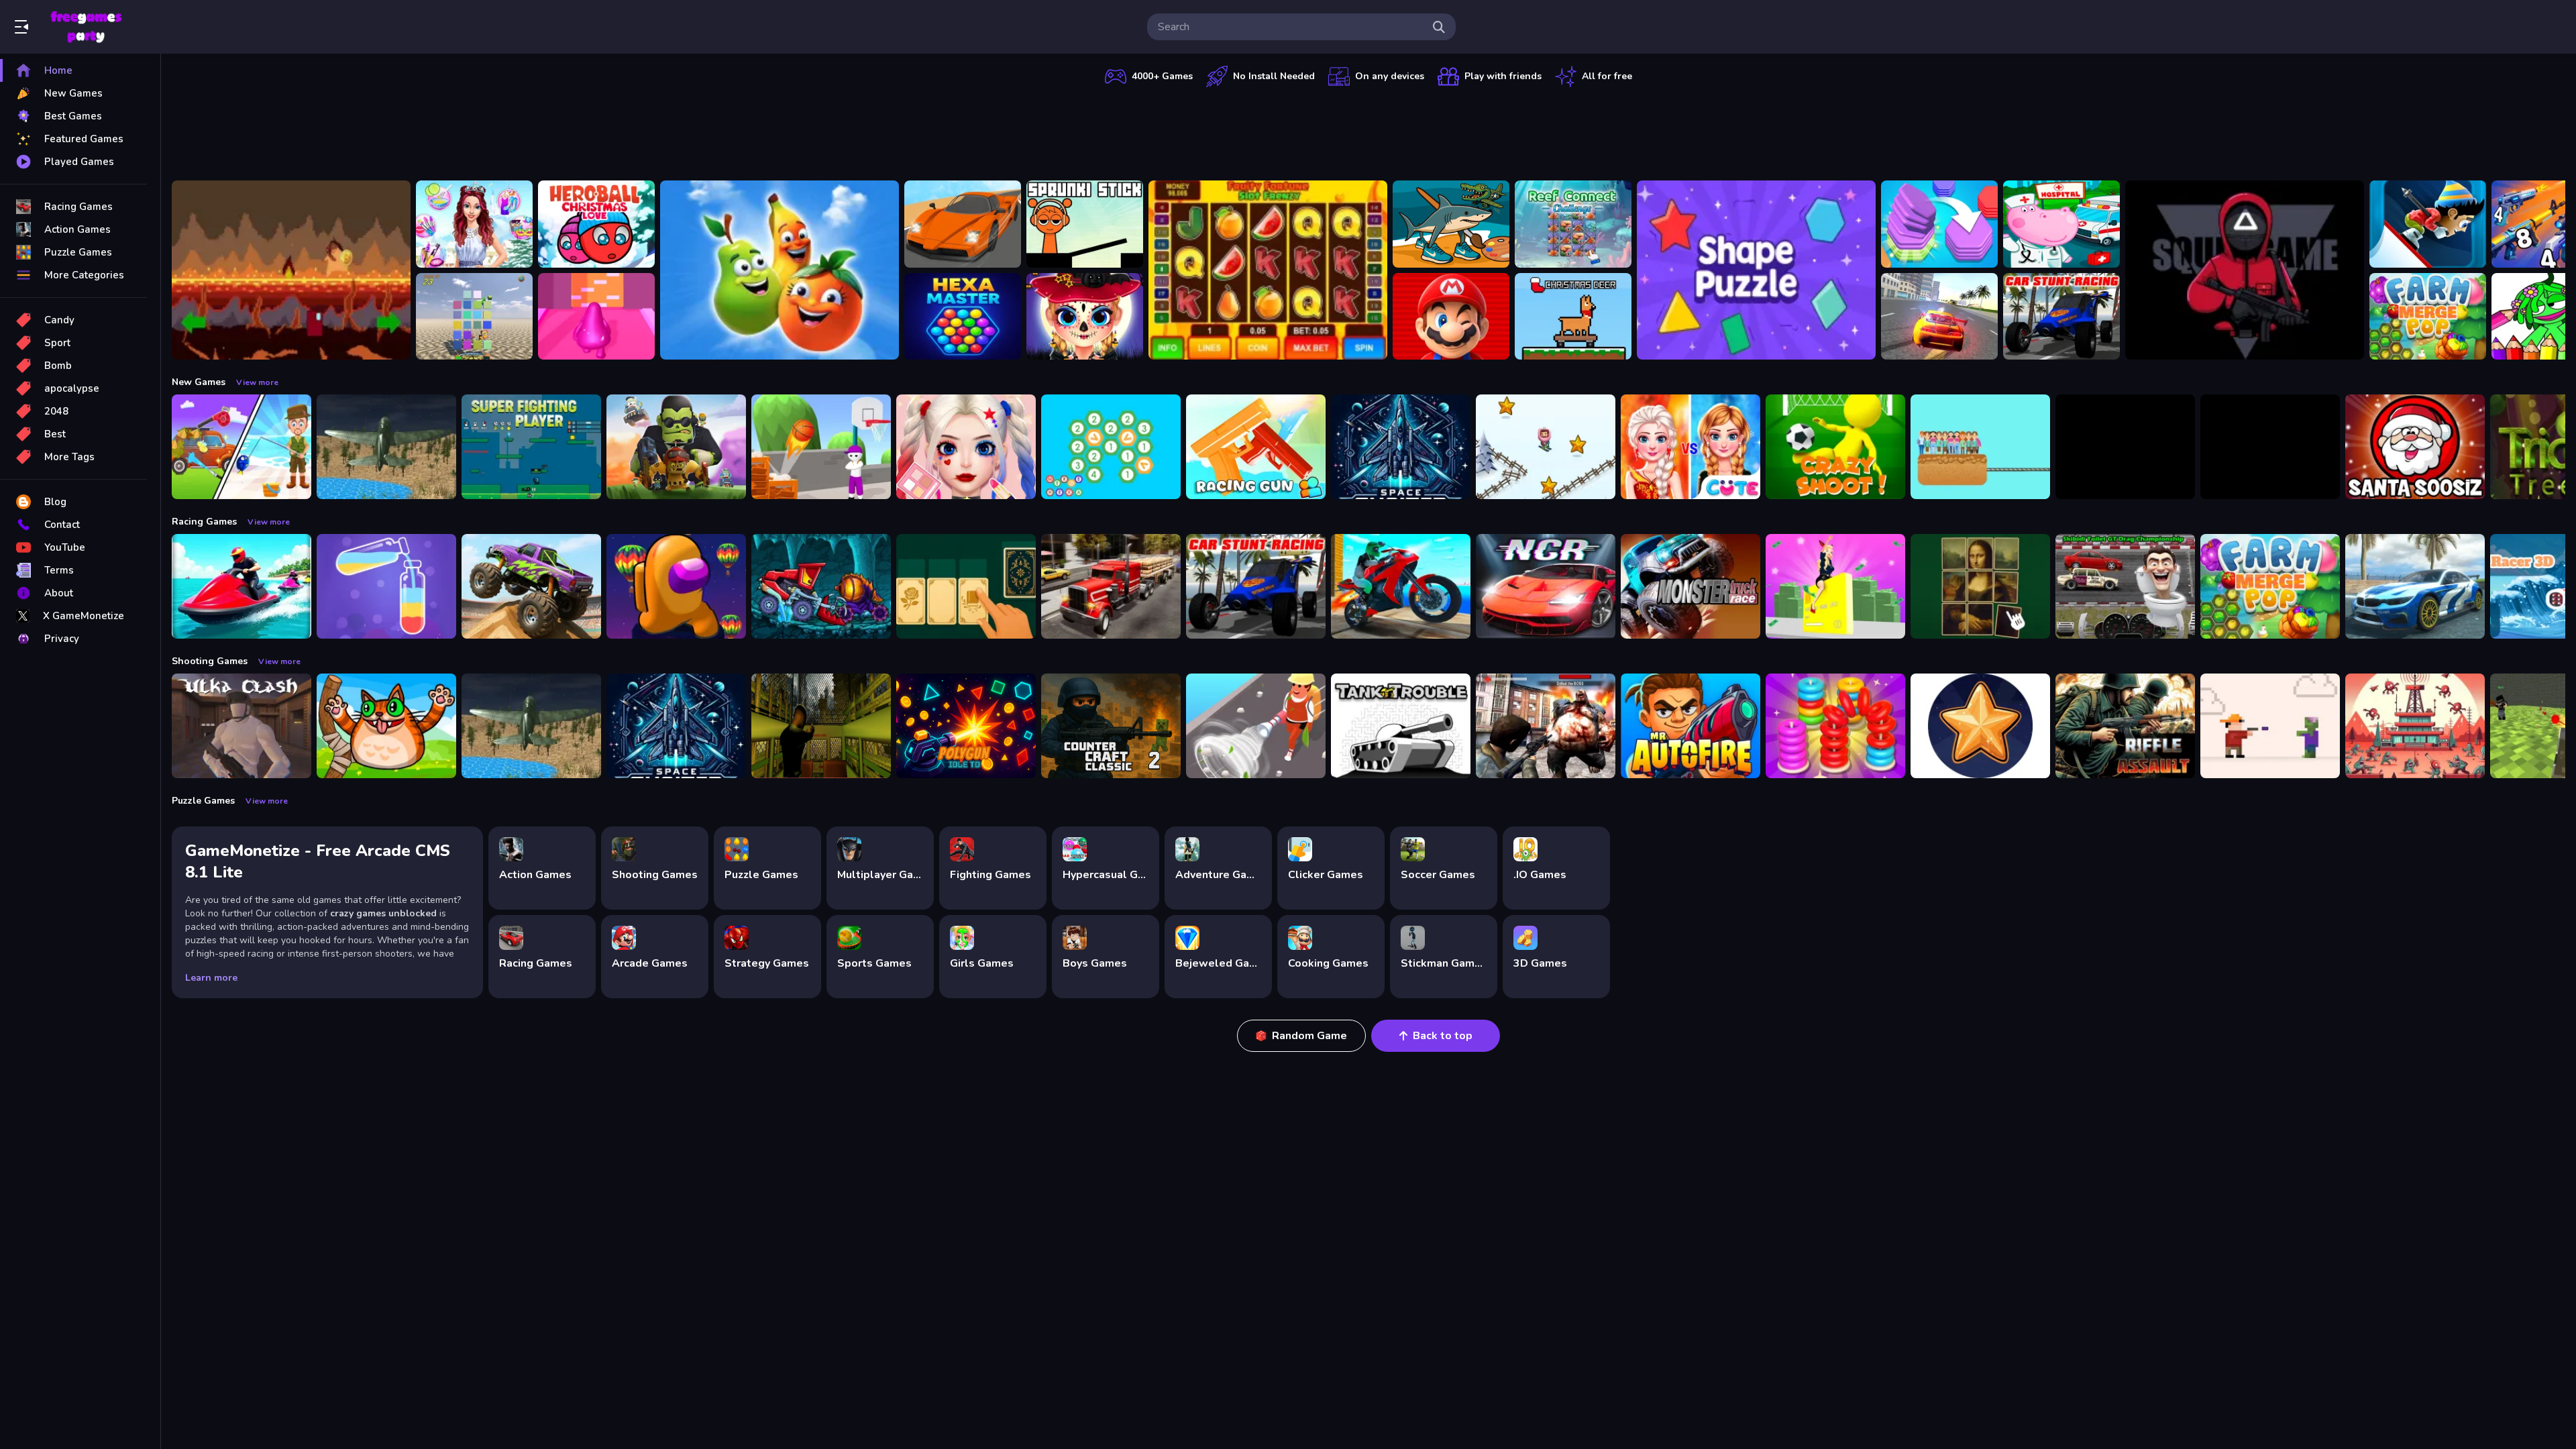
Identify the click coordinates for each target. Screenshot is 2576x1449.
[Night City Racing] (1546, 586)
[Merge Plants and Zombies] (676, 447)
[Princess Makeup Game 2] (966, 447)
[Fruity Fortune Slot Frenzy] (1268, 270)
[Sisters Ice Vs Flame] (1690, 447)
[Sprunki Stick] (1085, 224)
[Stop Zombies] (2270, 726)
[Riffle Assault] (2125, 726)
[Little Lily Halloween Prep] (1085, 317)
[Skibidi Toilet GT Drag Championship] (2125, 586)
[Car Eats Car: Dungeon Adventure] (821, 586)
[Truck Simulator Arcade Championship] (1111, 586)
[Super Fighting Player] (531, 447)
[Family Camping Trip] (241, 447)
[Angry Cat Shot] (386, 726)
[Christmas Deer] (1573, 317)
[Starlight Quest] (1980, 726)
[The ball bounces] (821, 447)
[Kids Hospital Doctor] (2061, 224)
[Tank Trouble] (1401, 726)
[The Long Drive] (963, 224)
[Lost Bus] (821, 726)
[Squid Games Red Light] (2245, 270)
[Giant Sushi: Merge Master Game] (2125, 447)
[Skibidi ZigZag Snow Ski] (1546, 447)
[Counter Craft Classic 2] (1111, 726)
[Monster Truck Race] (1690, 586)
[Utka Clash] (241, 726)
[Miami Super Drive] (2415, 586)
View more (257, 382)
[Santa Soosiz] (2415, 447)
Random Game (1309, 1036)
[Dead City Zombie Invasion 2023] (1546, 726)
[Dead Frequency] (2415, 726)
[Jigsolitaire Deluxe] (1980, 586)
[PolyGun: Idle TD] (966, 726)
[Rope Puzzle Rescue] (1980, 447)
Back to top (1443, 1036)
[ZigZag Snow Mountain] (2428, 224)
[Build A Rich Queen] (1835, 586)
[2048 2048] (2270, 447)
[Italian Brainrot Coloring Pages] (1451, 224)
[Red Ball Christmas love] (596, 224)
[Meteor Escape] (291, 270)
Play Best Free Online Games (86, 27)
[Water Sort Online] (386, 586)
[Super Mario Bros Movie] (1451, 317)
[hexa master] (963, 317)
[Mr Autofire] (1690, 726)
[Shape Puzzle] (1756, 270)
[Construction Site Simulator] (1256, 726)
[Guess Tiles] (474, 317)
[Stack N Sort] (1835, 726)
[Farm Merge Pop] (2428, 317)
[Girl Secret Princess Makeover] (474, 224)
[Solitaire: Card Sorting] (966, 586)
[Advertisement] (1368, 131)
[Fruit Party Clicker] (780, 270)
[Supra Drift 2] (1939, 317)
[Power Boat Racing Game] (241, 586)
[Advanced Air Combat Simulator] (386, 447)
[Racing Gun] (1256, 447)
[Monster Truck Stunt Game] (531, 586)
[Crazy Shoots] (1835, 447)
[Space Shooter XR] (1401, 447)
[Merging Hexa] (1111, 447)
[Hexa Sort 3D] (1939, 224)
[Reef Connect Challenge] (1573, 224)
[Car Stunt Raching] (2061, 317)
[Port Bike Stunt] (1401, 586)
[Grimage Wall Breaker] (596, 317)
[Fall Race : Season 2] (676, 586)
